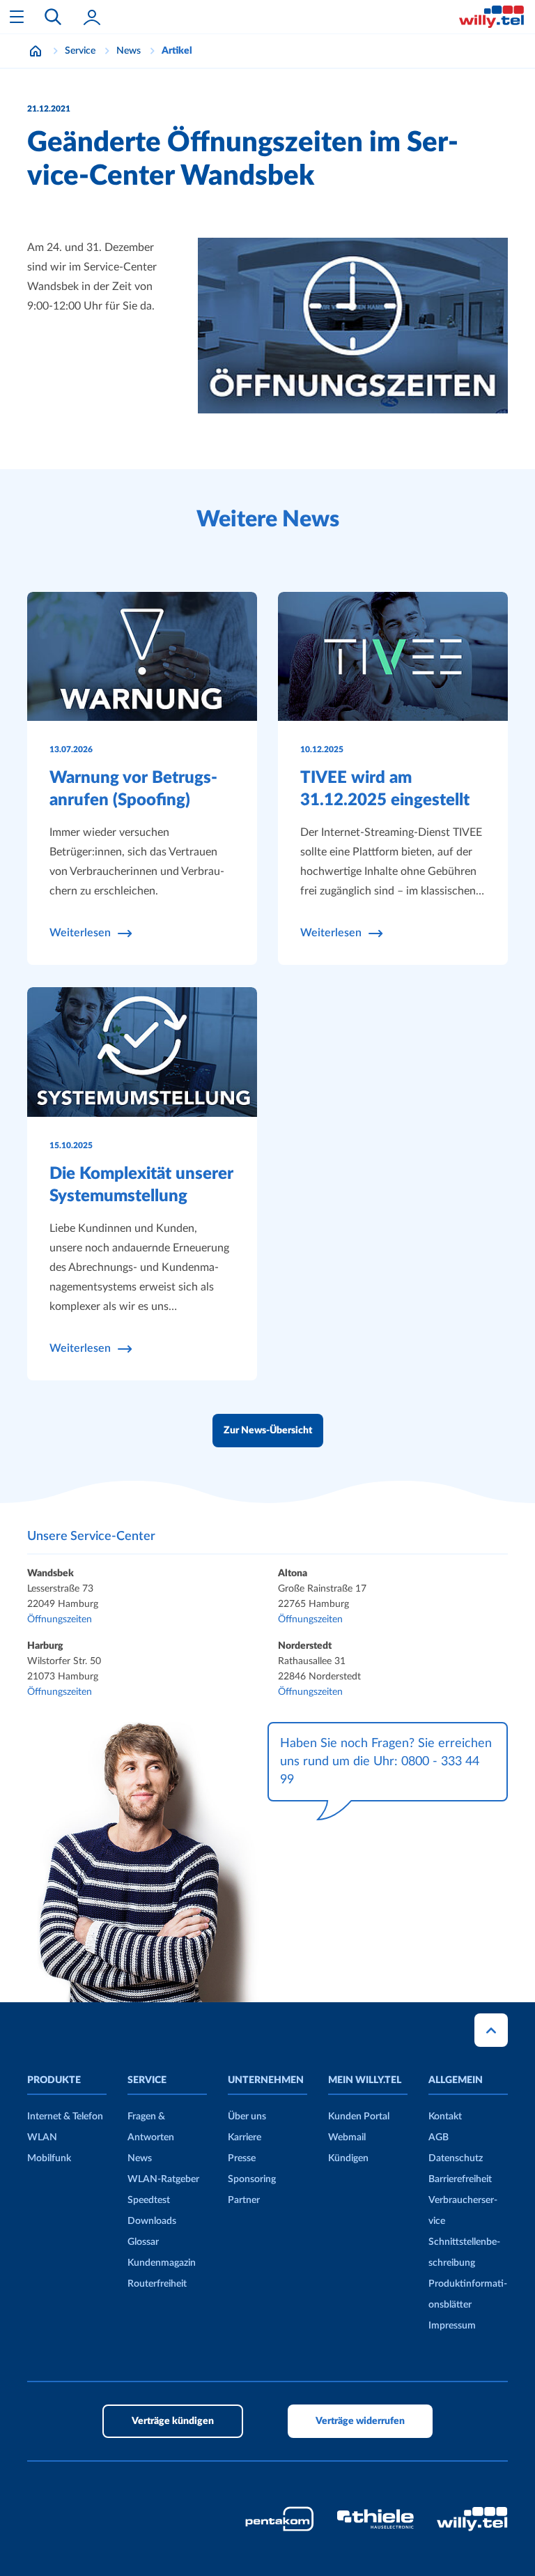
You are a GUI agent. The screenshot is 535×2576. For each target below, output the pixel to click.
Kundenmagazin (162, 2263)
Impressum (452, 2326)
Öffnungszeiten (60, 1619)
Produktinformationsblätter (468, 2294)
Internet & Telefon (65, 2117)
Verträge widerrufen (360, 2421)
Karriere (245, 2137)
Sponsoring (252, 2179)
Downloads (152, 2221)
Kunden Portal (359, 2117)
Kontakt (445, 2117)
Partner (244, 2200)
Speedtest (149, 2200)
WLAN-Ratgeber (163, 2179)
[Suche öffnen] (53, 17)
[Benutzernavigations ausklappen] (92, 17)
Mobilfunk (49, 2158)
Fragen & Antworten (151, 2127)
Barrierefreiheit (460, 2179)
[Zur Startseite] (36, 51)
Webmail (347, 2137)
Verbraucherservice (463, 2211)
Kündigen (348, 2158)
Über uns (247, 2117)
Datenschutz (456, 2158)
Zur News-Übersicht (268, 1431)
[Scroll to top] (491, 2030)
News (140, 2158)
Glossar (143, 2242)
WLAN (42, 2137)
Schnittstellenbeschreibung (464, 2253)
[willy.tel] (491, 17)
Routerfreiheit (157, 2284)
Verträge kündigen (173, 2421)
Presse (242, 2158)
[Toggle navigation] (17, 17)
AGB (439, 2137)
